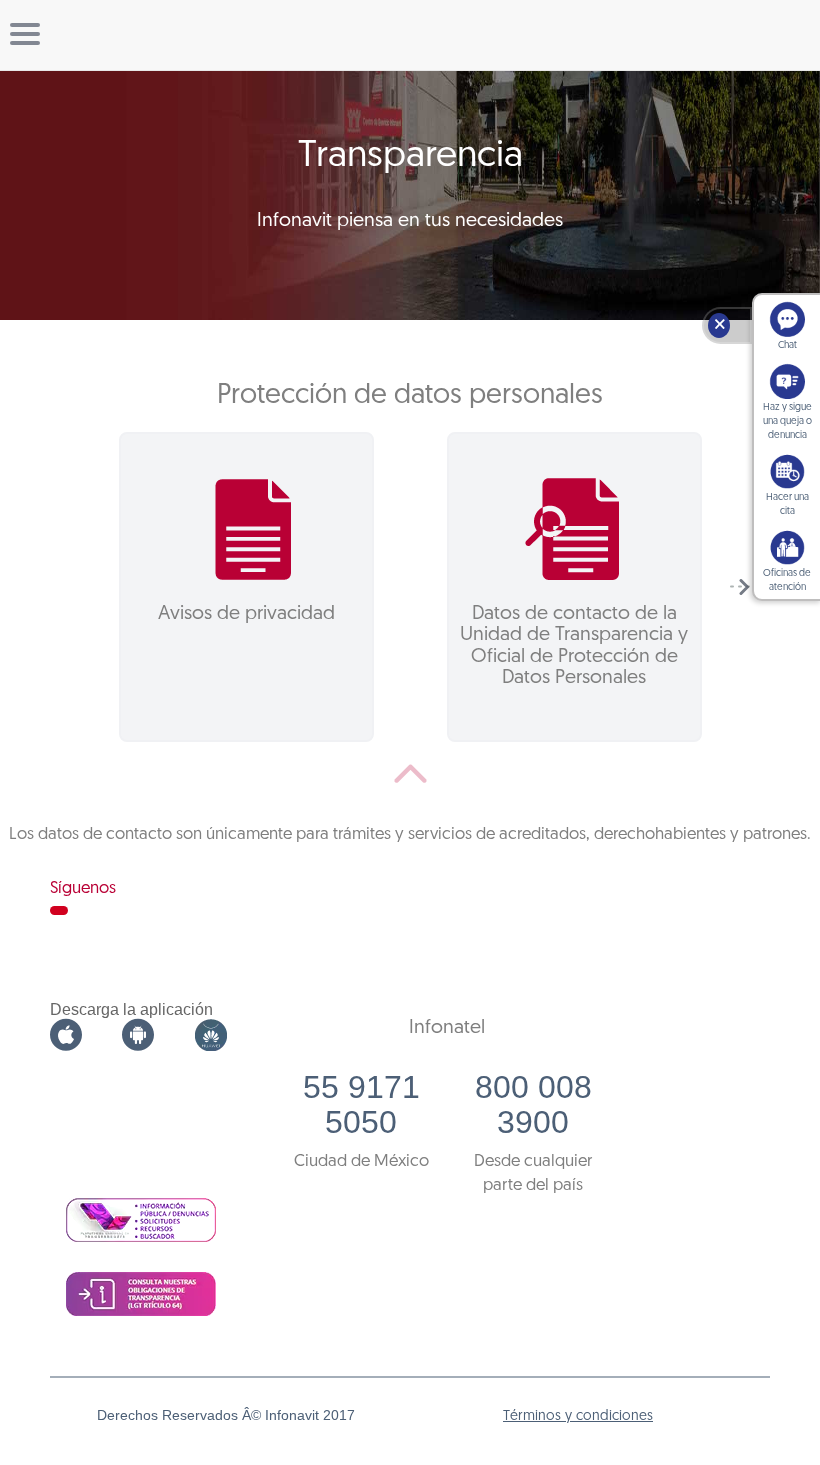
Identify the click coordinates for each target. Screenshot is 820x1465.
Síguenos (83, 888)
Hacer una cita (787, 504)
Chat (787, 345)
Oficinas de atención (787, 580)
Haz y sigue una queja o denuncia (787, 421)
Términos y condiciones (578, 1416)
